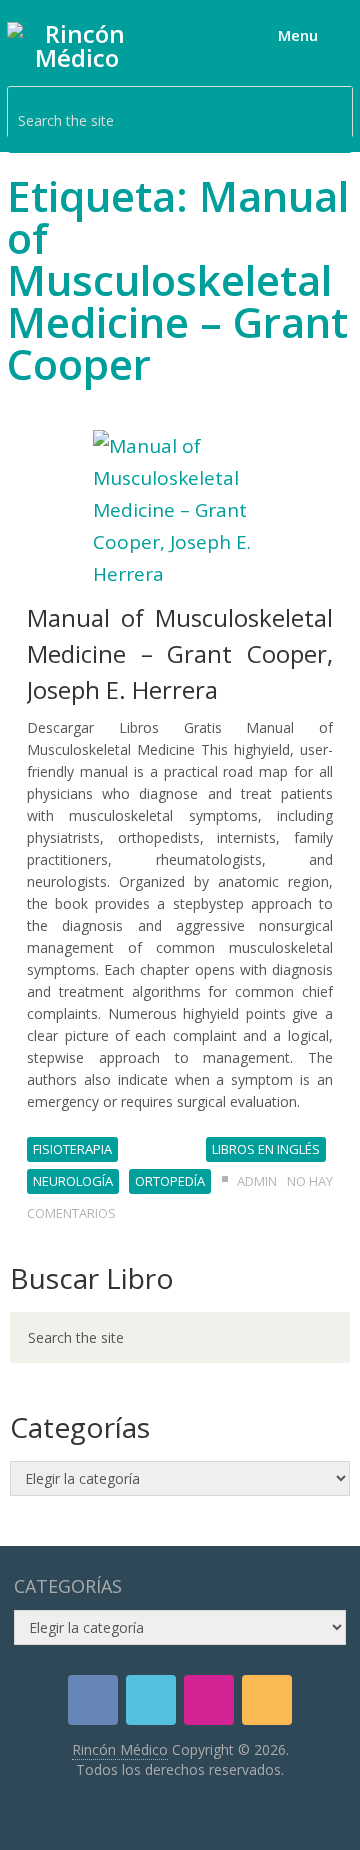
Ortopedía (170, 1181)
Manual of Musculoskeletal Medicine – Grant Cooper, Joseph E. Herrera (180, 653)
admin (257, 1181)
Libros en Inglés (266, 1149)
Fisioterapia (72, 1149)
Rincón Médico (120, 1749)
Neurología (73, 1181)
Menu (298, 35)
